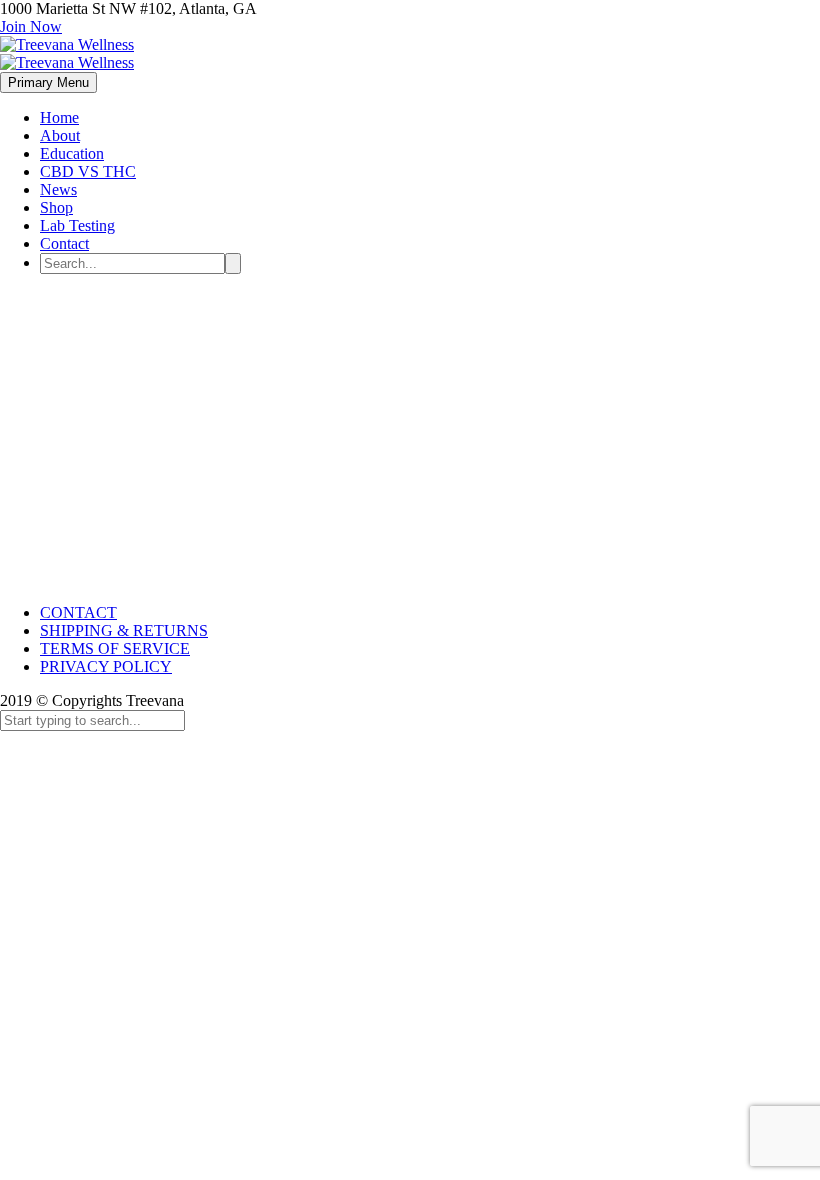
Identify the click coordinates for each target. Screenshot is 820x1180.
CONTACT (78, 612)
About (60, 135)
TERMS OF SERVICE (115, 648)
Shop (56, 207)
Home (59, 117)
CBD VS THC (88, 171)
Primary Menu (48, 82)
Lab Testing (77, 225)
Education (72, 153)
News (58, 189)
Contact (64, 243)
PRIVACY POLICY (106, 666)
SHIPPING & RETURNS (124, 630)
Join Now (31, 26)
